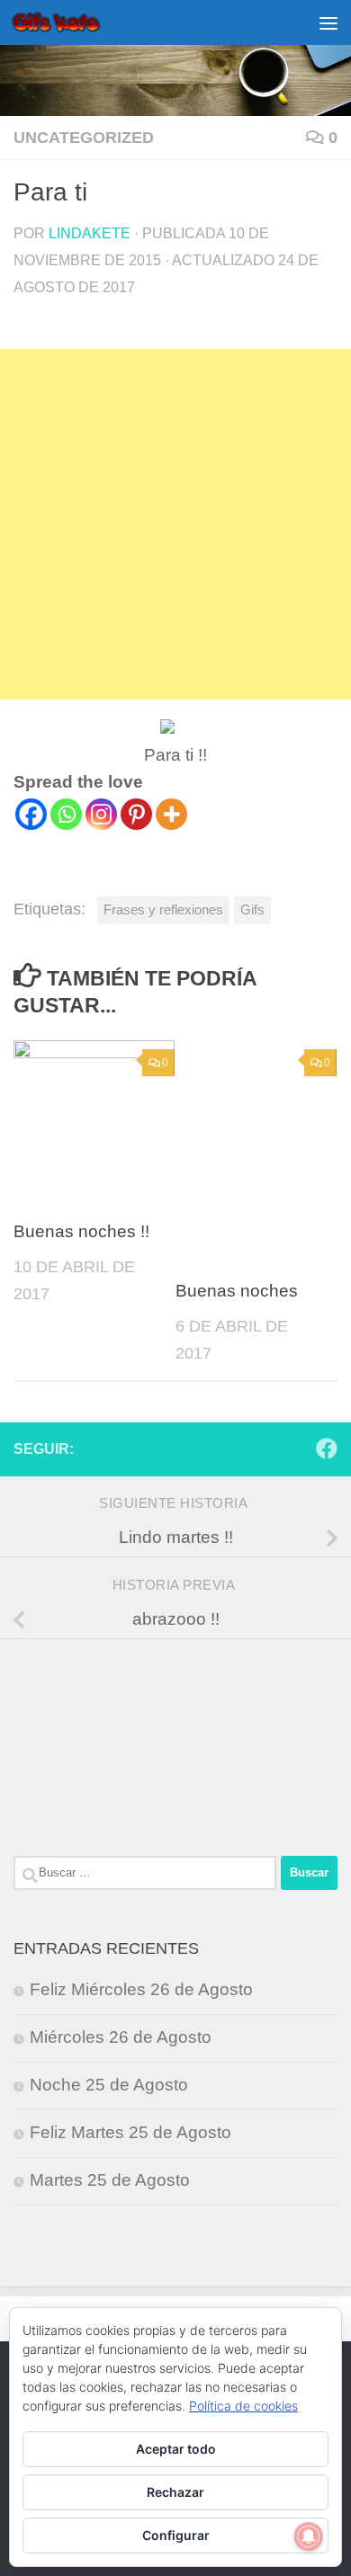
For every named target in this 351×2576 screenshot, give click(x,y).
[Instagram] (101, 814)
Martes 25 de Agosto (110, 2180)
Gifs (252, 909)
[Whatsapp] (66, 814)
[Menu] (328, 22)
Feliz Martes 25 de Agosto (130, 2132)
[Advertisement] (175, 524)
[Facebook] (31, 814)
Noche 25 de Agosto (109, 2085)
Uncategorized (84, 138)
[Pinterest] (136, 814)
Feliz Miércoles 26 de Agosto (141, 1989)
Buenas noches (237, 1291)
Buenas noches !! (81, 1231)
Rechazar (175, 2492)
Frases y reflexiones (163, 909)
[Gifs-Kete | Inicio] (71, 22)
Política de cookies (243, 2406)
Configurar (176, 2535)
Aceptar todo (176, 2449)
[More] (171, 814)
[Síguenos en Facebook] (327, 1448)
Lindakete (90, 233)
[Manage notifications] (309, 2536)
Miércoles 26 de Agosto (121, 2037)
